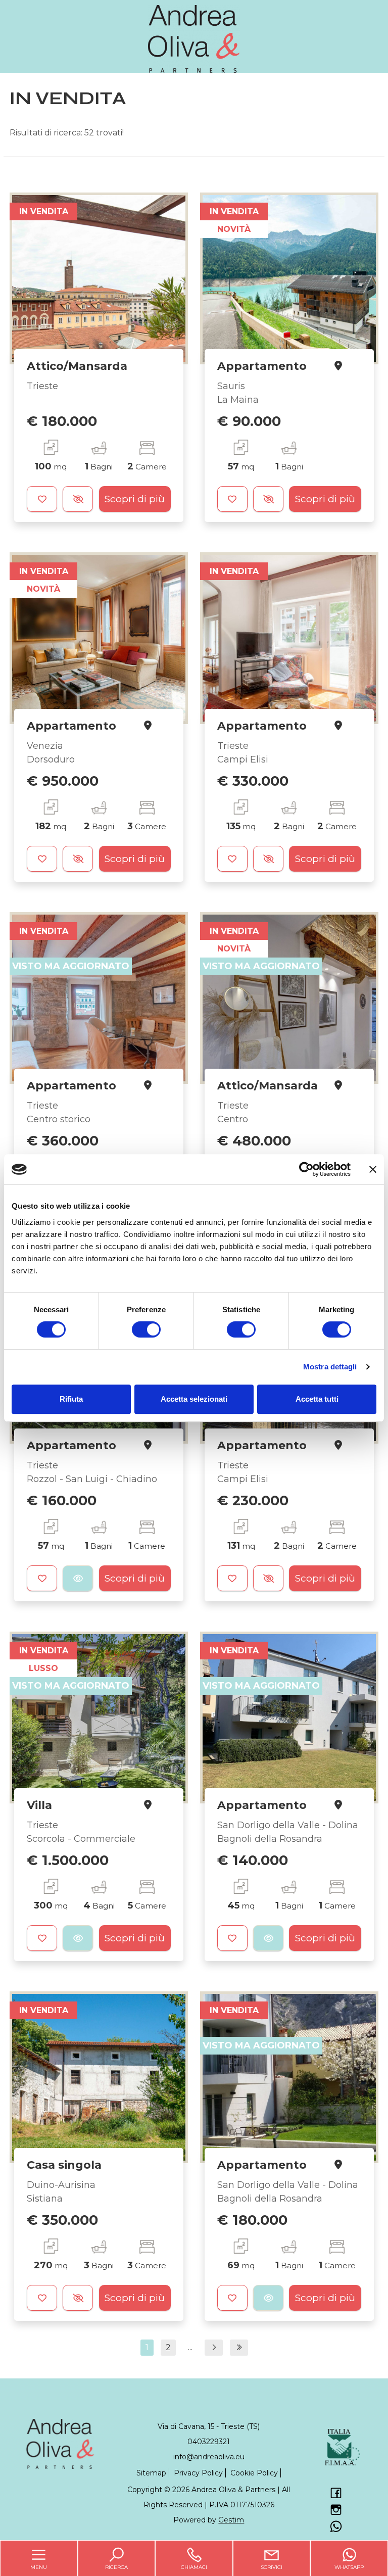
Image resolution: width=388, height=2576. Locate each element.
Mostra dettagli (330, 1367)
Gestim (231, 2520)
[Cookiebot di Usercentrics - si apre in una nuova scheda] (306, 1169)
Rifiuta (71, 1399)
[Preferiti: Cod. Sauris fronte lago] (232, 499)
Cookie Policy (254, 2473)
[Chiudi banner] (373, 1169)
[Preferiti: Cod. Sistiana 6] (42, 2298)
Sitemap (151, 2473)
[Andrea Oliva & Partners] (194, 38)
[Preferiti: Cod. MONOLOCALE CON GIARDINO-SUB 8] (232, 2298)
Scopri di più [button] (135, 499)
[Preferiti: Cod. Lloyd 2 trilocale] (232, 1578)
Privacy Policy (198, 2473)
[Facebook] (335, 2494)
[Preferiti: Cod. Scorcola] (42, 1938)
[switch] (146, 1329)
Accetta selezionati (194, 1399)
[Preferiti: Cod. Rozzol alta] (42, 1578)
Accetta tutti (317, 1399)
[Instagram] (335, 2510)
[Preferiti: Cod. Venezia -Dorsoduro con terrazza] (42, 859)
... (190, 2347)
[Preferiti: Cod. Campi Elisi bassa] (232, 859)
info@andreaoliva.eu (209, 2457)
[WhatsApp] (335, 2527)
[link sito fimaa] (343, 2447)
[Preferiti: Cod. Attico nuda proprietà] (42, 499)
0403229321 (209, 2442)
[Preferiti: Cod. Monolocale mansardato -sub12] (232, 1938)
